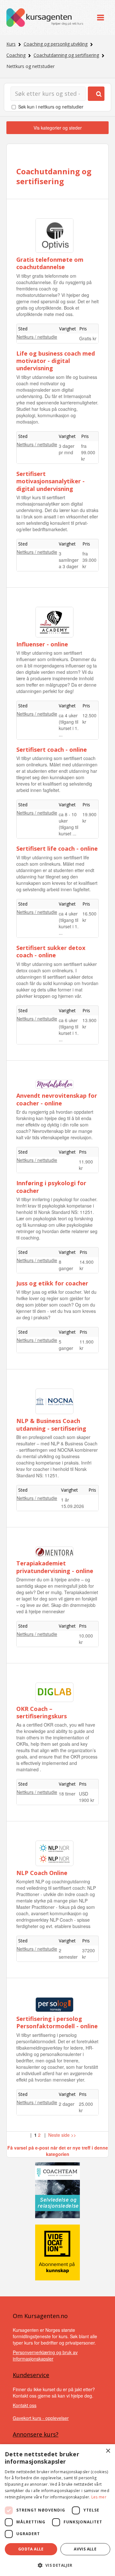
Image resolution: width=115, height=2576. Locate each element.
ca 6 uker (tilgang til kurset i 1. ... (69, 1030)
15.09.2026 (73, 1506)
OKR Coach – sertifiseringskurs (42, 1712)
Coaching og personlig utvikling (56, 44)
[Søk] (96, 94)
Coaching (16, 55)
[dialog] (57, 2510)
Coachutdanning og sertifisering (66, 55)
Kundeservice (31, 2375)
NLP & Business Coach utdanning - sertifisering (51, 1424)
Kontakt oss (25, 2405)
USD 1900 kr (87, 1797)
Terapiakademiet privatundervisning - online (55, 1567)
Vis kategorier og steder (58, 128)
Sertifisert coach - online (52, 749)
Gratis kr (88, 338)
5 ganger (66, 1345)
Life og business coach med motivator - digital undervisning (56, 361)
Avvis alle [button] (85, 2549)
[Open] (100, 17)
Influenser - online (42, 644)
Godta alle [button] (31, 2549)
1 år (65, 1500)
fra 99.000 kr (88, 452)
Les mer (99, 2497)
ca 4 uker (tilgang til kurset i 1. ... (69, 725)
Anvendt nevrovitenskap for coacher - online (57, 1099)
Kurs (11, 44)
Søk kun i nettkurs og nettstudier (51, 107)
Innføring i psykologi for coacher (51, 1187)
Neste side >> (62, 2135)
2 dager (67, 2104)
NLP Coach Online (42, 1873)
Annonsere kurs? (36, 2434)
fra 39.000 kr (89, 560)
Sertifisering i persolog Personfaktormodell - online (57, 2022)
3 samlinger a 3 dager (69, 560)
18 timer (67, 1794)
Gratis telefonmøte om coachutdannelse (50, 263)
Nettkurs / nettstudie (37, 337)
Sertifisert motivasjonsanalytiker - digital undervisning (50, 481)
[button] (57, 2565)
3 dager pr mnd (67, 449)
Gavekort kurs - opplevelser (41, 2418)
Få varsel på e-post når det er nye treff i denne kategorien (58, 2151)
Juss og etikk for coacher (52, 1283)
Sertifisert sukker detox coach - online (51, 951)
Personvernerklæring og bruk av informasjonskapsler (45, 2355)
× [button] (108, 2451)
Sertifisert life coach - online (57, 848)
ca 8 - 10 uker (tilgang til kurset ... (69, 824)
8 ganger (66, 1265)
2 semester (68, 1954)
